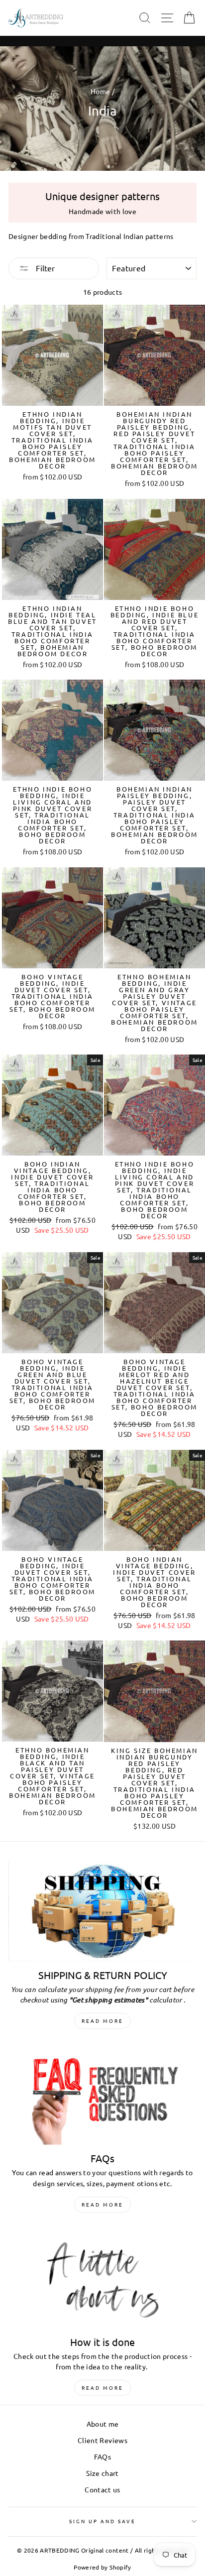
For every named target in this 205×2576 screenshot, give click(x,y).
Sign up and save (103, 2521)
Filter (44, 268)
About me (103, 2424)
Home (100, 91)
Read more (102, 2021)
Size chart (102, 2473)
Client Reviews (102, 2440)
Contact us (102, 2489)
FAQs (102, 2457)
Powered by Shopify (102, 2567)
